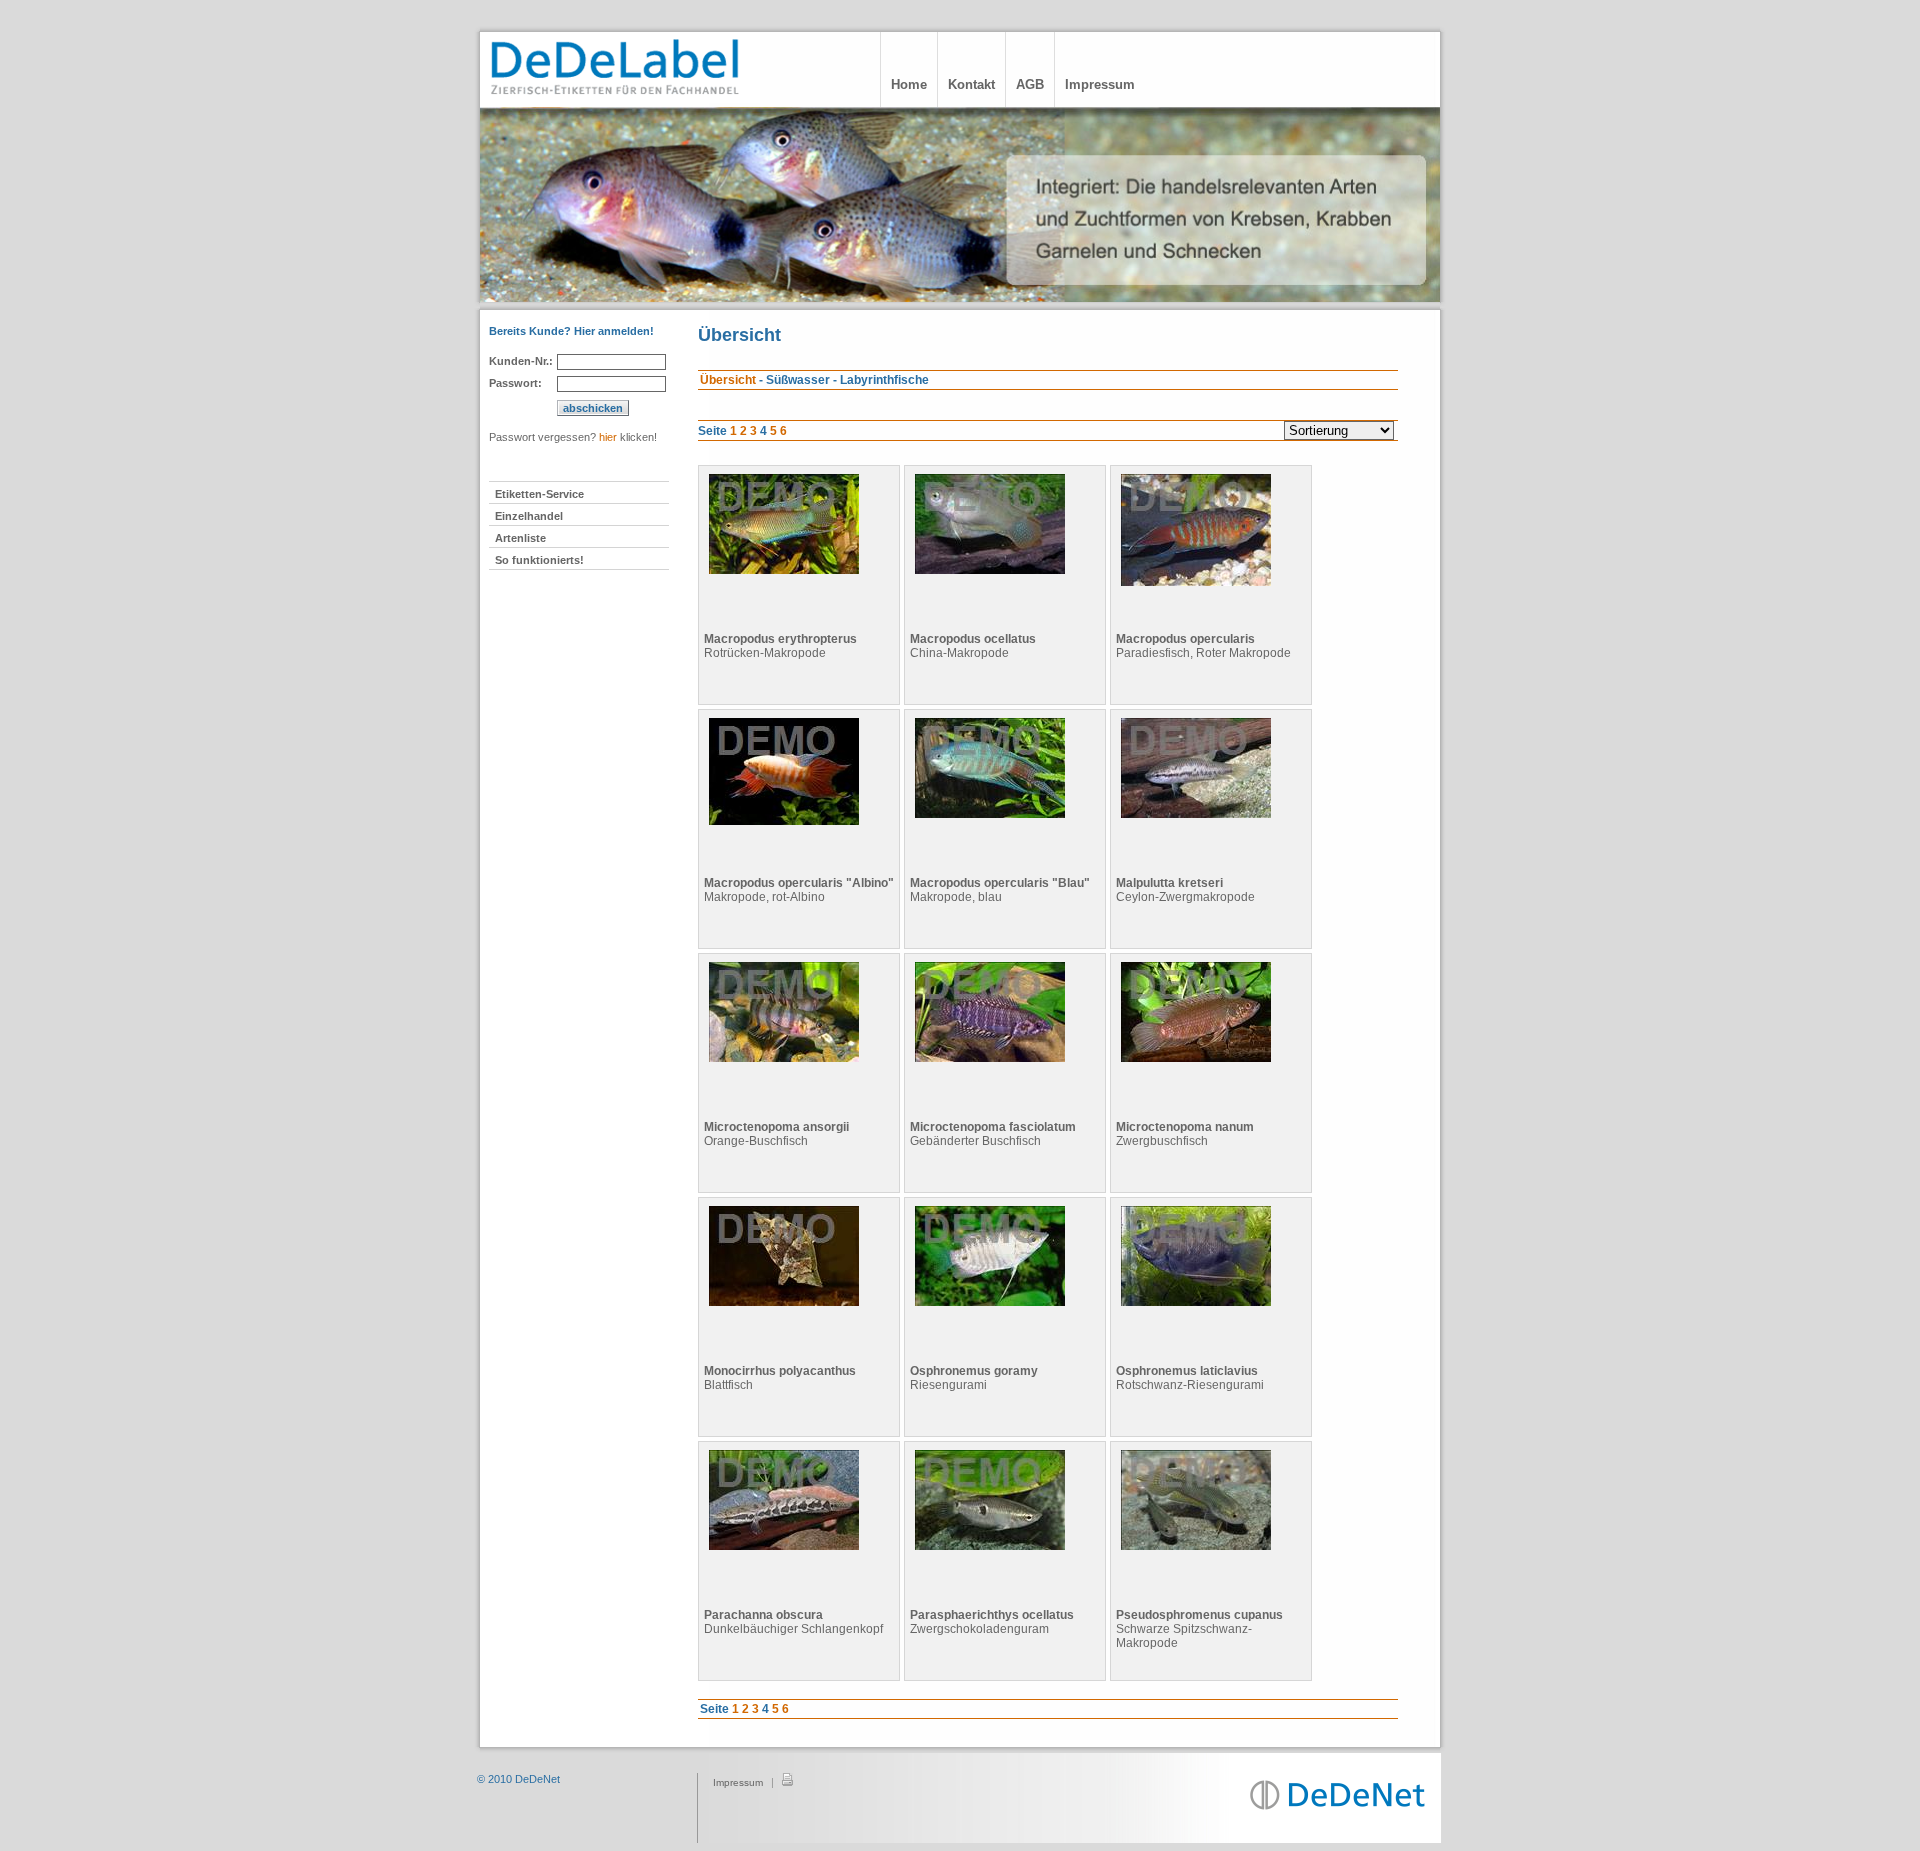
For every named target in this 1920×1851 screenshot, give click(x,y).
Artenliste (520, 538)
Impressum (1100, 84)
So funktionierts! (539, 560)
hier (608, 437)
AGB (1030, 84)
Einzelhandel (529, 516)
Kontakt (971, 84)
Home (909, 84)
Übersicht (728, 380)
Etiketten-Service (539, 494)
